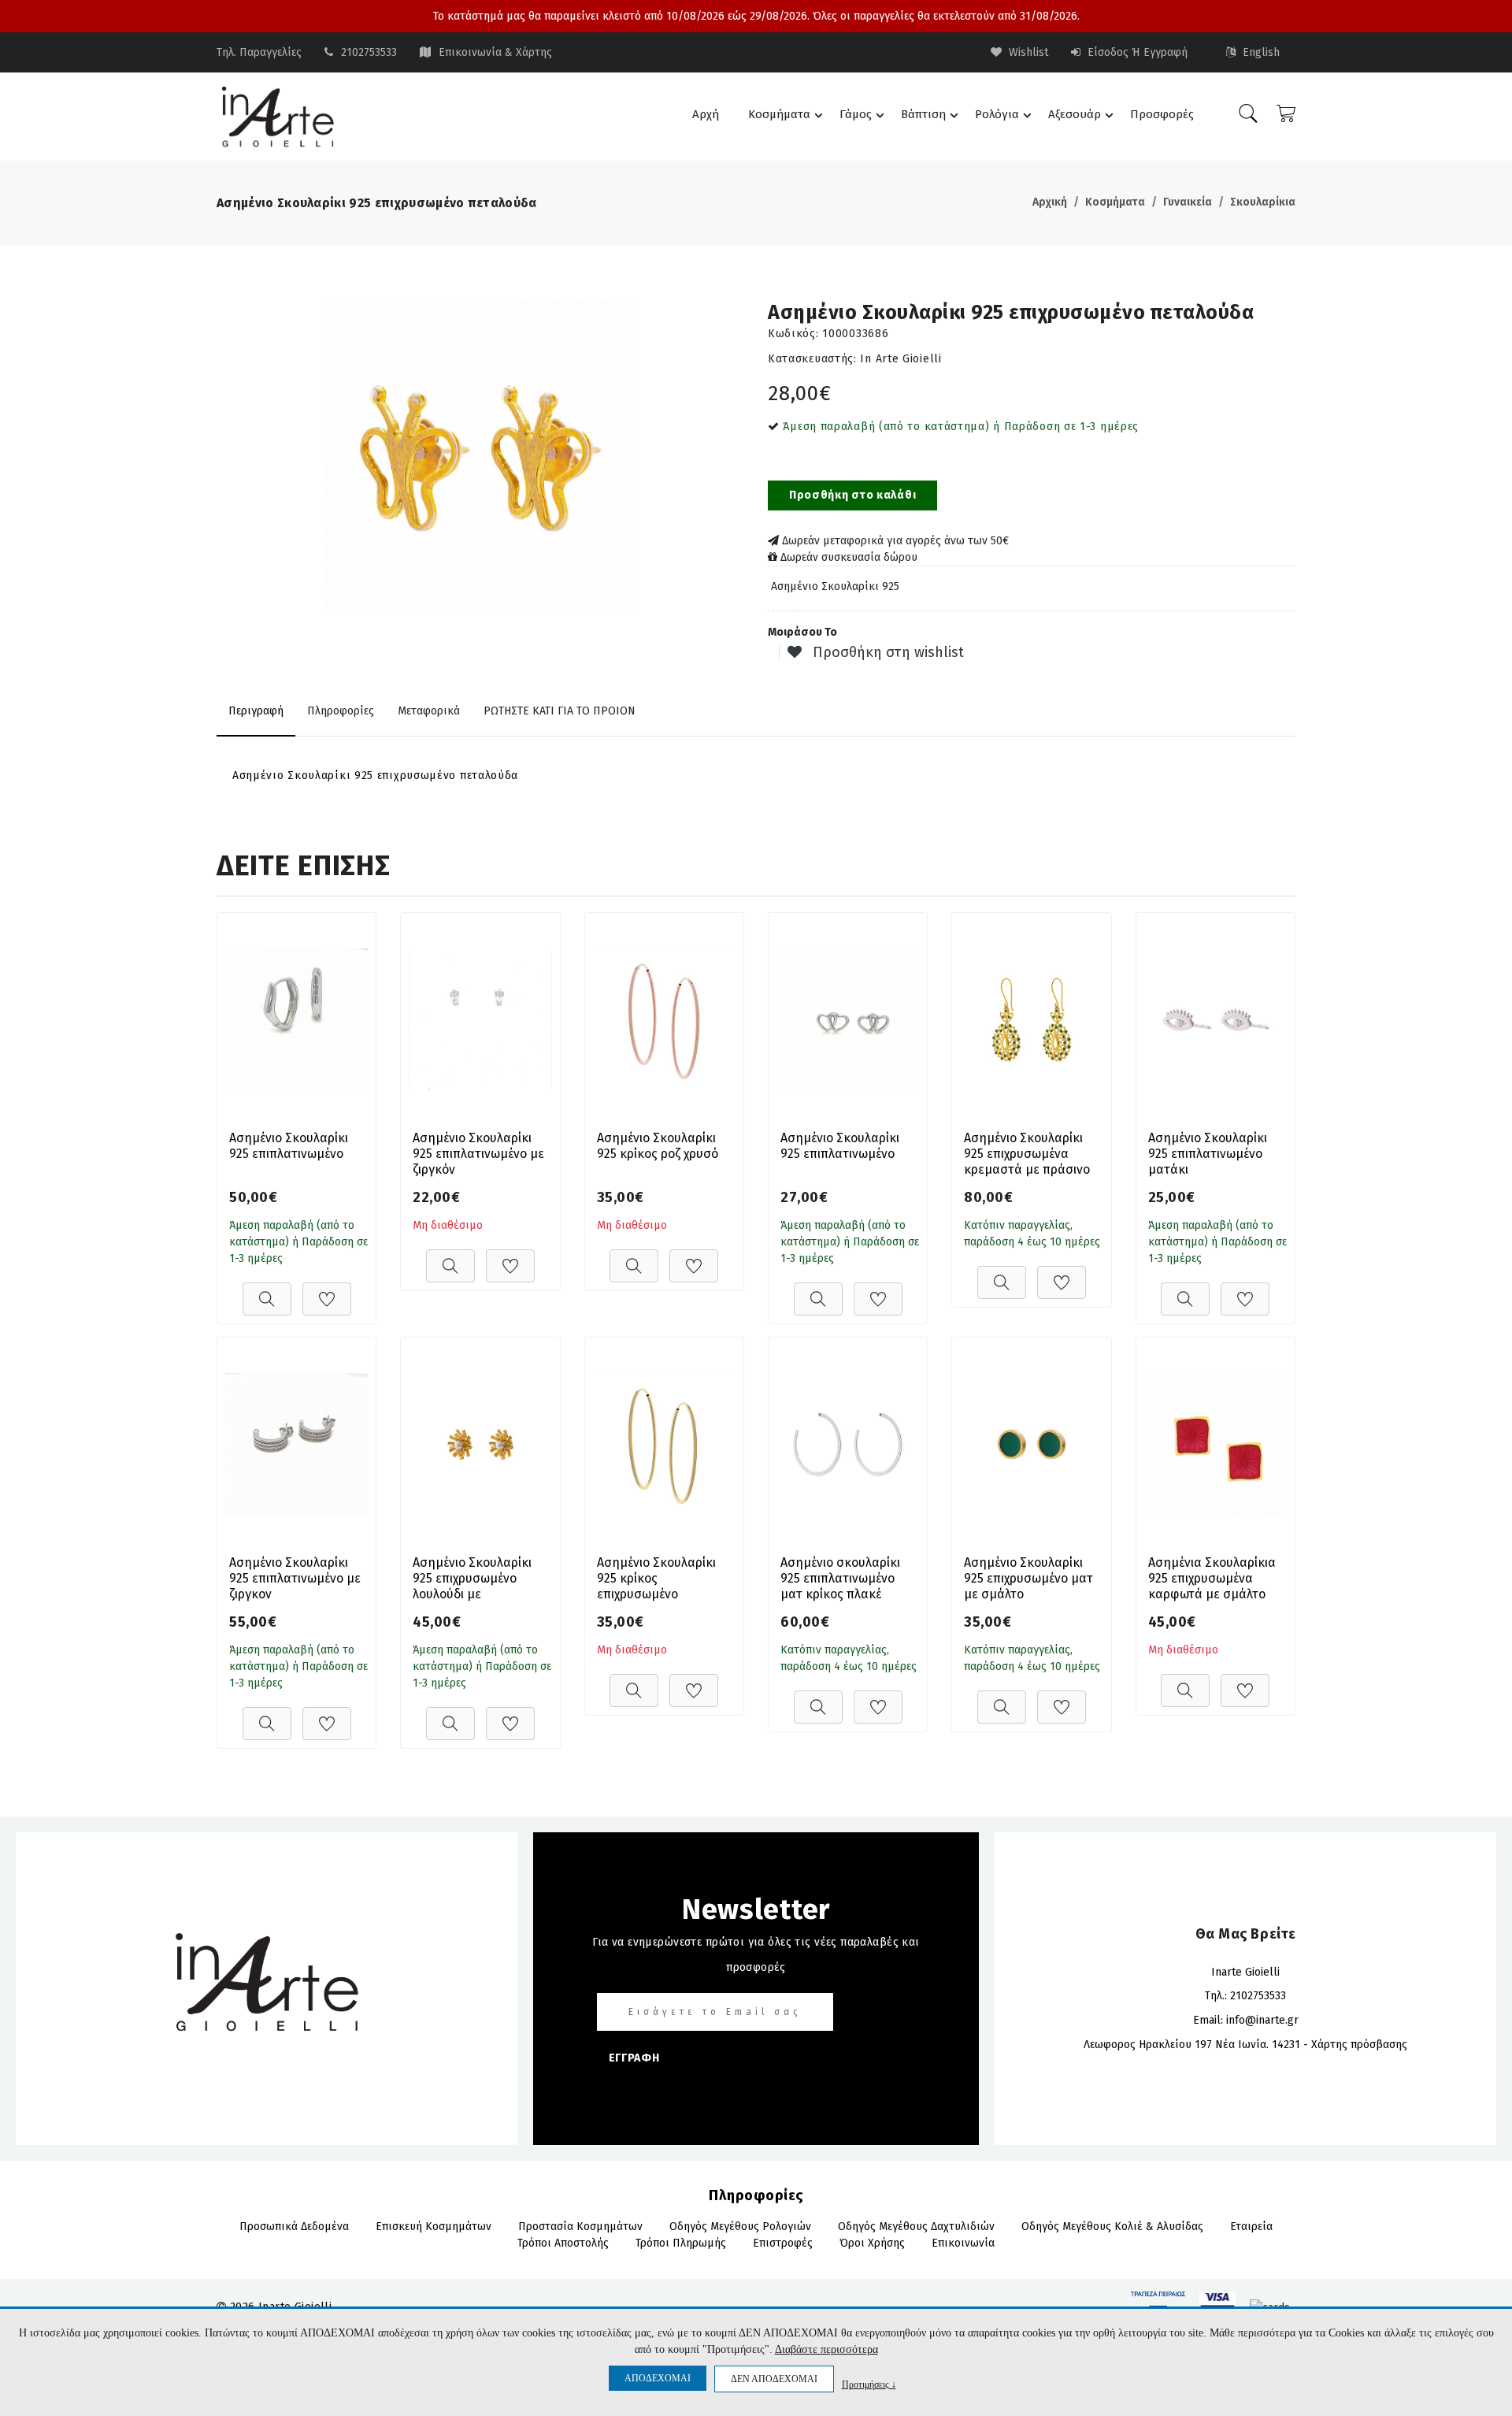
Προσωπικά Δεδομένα (294, 2227)
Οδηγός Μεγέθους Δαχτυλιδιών (916, 2227)
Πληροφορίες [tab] (341, 711)
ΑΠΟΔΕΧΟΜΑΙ (658, 2378)
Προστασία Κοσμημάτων (580, 2227)
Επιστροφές (783, 2243)
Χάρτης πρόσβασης (1359, 2045)
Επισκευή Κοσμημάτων (434, 2227)
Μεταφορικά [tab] (429, 711)
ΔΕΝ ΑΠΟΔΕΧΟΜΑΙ (774, 2379)
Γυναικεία (1188, 202)
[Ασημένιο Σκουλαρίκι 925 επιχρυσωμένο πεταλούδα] (480, 458)
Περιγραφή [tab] (256, 711)
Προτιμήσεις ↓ (869, 2384)
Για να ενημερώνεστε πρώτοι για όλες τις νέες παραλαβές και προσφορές (756, 1955)
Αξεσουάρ (1075, 114)
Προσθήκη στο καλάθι (852, 495)
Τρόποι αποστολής (563, 2243)
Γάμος (856, 114)
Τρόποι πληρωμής (681, 2243)
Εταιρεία (1251, 2227)
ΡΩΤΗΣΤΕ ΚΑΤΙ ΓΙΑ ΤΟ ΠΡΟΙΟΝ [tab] (560, 711)
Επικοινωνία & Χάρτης (495, 52)
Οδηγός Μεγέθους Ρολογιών (740, 2227)
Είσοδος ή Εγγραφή (1136, 52)
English (1260, 52)
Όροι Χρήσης (872, 2243)
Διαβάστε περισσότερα (826, 2349)
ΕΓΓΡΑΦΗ (634, 2058)
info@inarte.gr (1262, 2020)
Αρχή (706, 114)
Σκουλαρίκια (1263, 202)
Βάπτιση (923, 114)
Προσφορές (1162, 114)
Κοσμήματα (779, 114)
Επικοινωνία (963, 2243)
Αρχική (1050, 202)
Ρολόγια (997, 114)
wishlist (1027, 52)
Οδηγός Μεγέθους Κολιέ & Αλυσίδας (1112, 2227)
